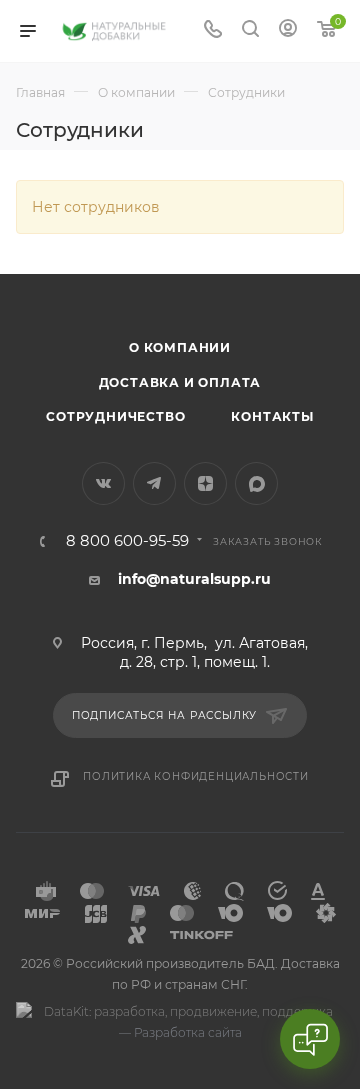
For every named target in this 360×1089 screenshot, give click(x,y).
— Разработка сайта (180, 1032)
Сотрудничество (115, 416)
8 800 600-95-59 (127, 541)
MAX (256, 483)
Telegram (154, 483)
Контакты (272, 416)
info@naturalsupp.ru (194, 579)
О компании (180, 347)
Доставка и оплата (180, 382)
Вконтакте (103, 483)
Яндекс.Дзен (205, 483)
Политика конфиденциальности (196, 776)
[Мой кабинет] (288, 31)
